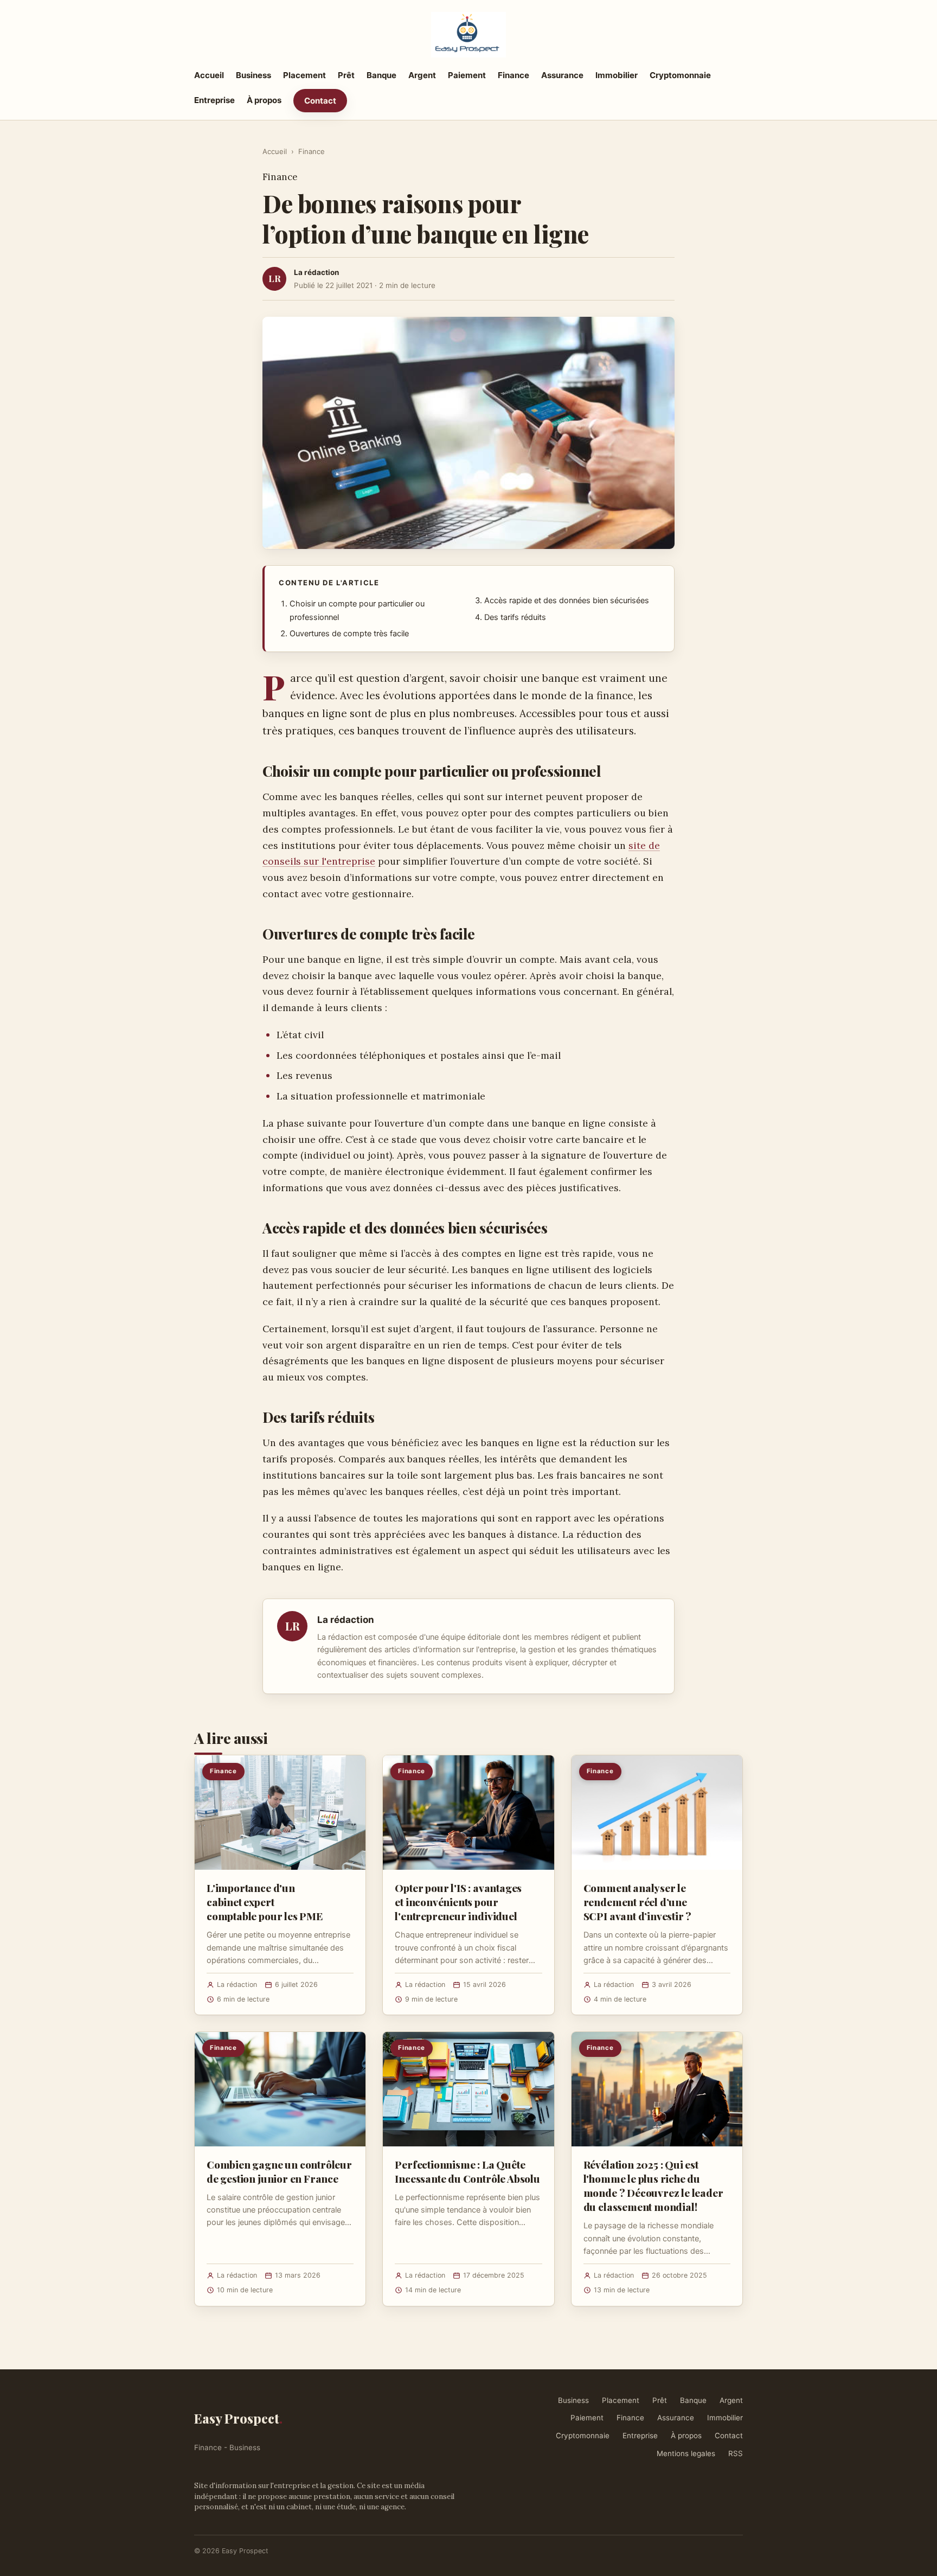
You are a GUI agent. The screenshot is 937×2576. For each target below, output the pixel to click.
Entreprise (214, 100)
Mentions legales (686, 2453)
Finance (514, 75)
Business (253, 75)
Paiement (467, 75)
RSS (736, 2453)
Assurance (562, 75)
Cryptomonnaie (680, 75)
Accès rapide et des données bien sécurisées (567, 600)
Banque (381, 75)
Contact (320, 101)
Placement (304, 75)
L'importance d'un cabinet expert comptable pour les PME (265, 1902)
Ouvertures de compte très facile (349, 634)
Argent (422, 75)
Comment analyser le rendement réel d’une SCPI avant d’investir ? (638, 1902)
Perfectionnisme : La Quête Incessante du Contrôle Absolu (467, 2171)
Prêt (346, 75)
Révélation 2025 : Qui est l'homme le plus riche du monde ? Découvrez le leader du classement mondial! (653, 2186)
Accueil (209, 75)
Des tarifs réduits (515, 617)
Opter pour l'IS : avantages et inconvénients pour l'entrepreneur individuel (458, 1902)
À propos (264, 100)
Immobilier (617, 75)
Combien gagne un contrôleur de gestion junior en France (279, 2171)
